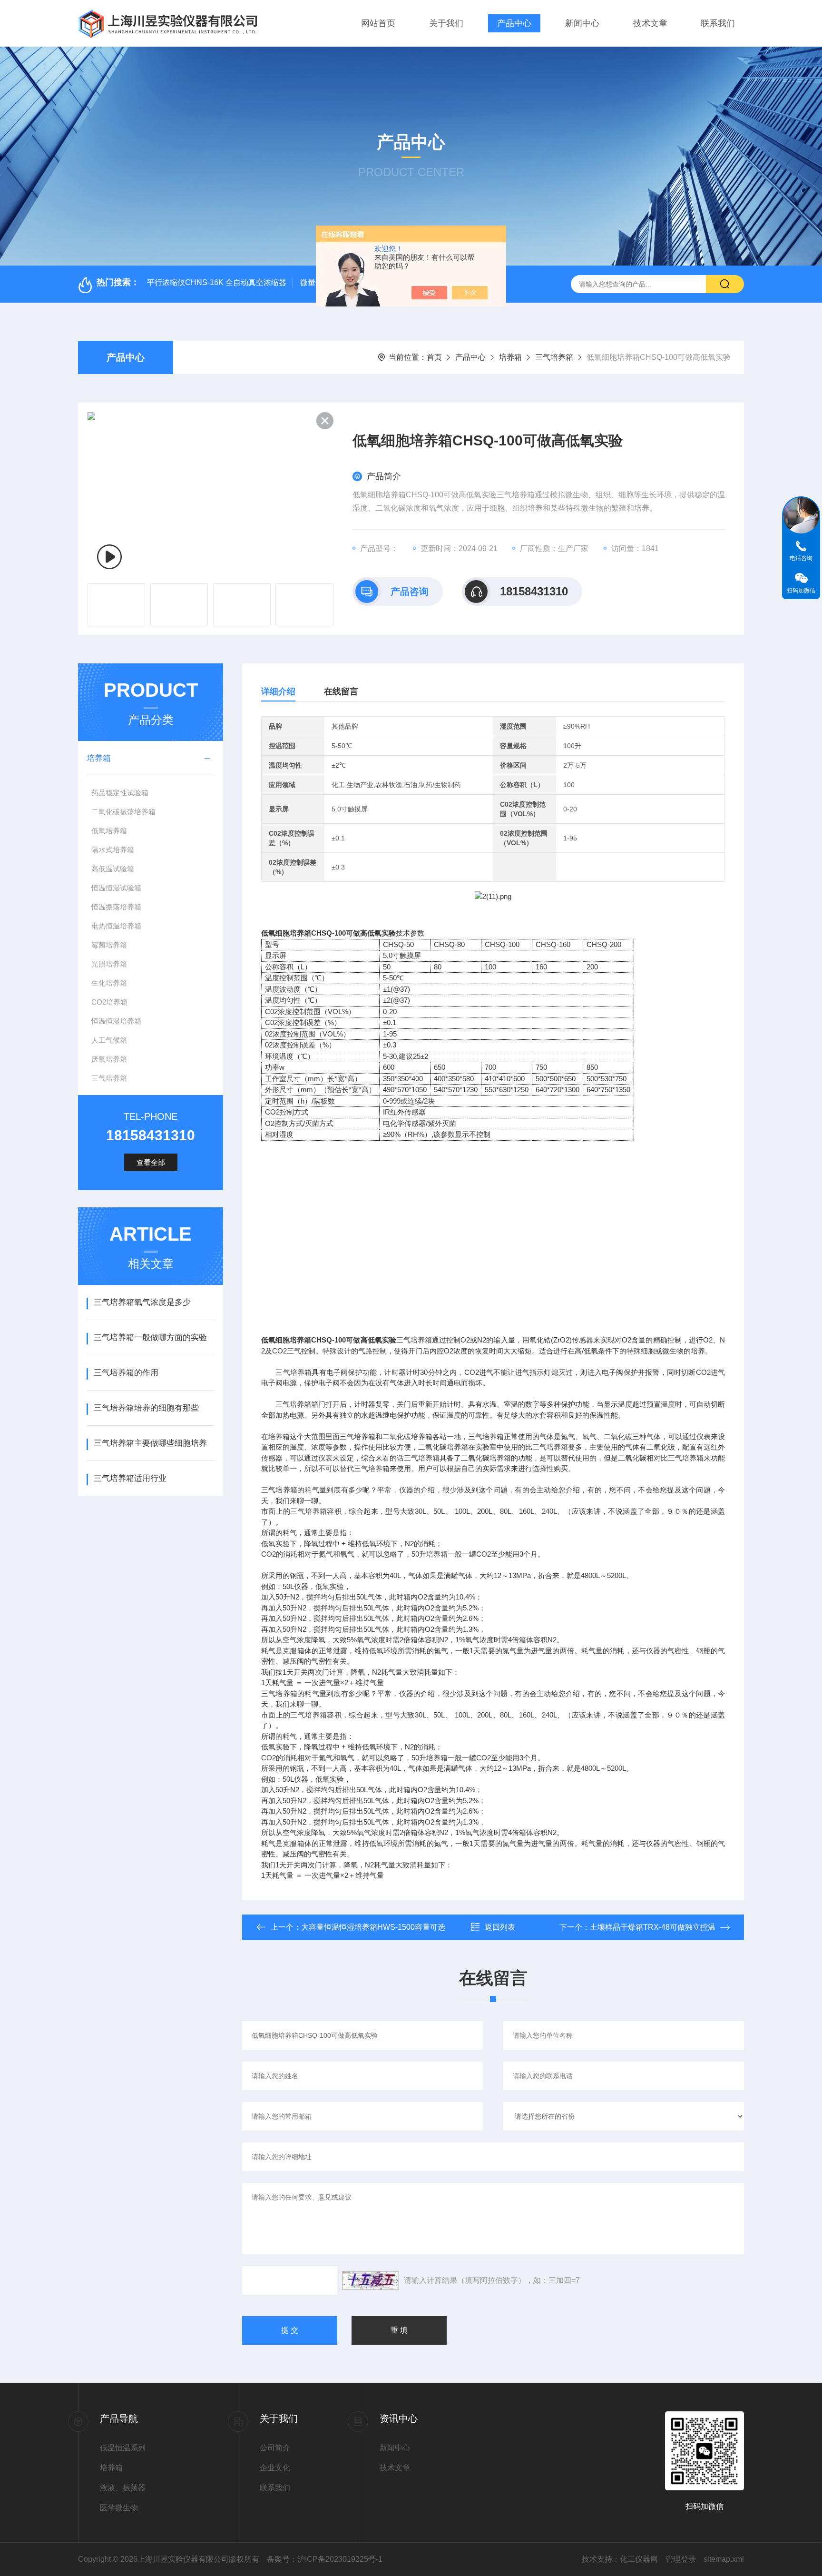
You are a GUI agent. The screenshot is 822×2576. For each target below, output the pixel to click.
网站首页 (378, 23)
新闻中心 (582, 23)
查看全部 (151, 1162)
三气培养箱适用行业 (130, 1478)
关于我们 (446, 23)
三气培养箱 (554, 357)
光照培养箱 (109, 964)
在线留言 (341, 691)
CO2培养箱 (109, 1002)
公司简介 (275, 2448)
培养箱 (510, 357)
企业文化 (275, 2468)
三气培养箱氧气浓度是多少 (142, 1302)
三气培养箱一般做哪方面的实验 (150, 1337)
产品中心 (514, 23)
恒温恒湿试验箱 (116, 888)
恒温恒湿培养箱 (116, 1021)
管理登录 (681, 2559)
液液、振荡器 (123, 2488)
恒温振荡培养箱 (116, 907)
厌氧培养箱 (109, 1059)
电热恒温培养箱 (116, 926)
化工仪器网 (639, 2559)
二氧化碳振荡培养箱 (123, 812)
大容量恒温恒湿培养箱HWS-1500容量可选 (373, 1927)
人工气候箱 (109, 1040)
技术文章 (650, 23)
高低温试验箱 (113, 869)
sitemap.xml (724, 2559)
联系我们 (718, 23)
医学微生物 (119, 2508)
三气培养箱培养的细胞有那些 (146, 1408)
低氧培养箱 (109, 831)
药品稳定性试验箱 (120, 793)
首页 (434, 357)
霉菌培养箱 (109, 945)
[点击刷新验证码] (371, 2280)
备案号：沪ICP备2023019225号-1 (325, 2559)
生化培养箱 (109, 983)
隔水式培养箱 (113, 850)
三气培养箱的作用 (126, 1373)
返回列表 (500, 1927)
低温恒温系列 (123, 2448)
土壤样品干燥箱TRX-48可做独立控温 (653, 1927)
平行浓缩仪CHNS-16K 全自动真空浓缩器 (217, 282)
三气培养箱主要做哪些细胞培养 (150, 1443)
